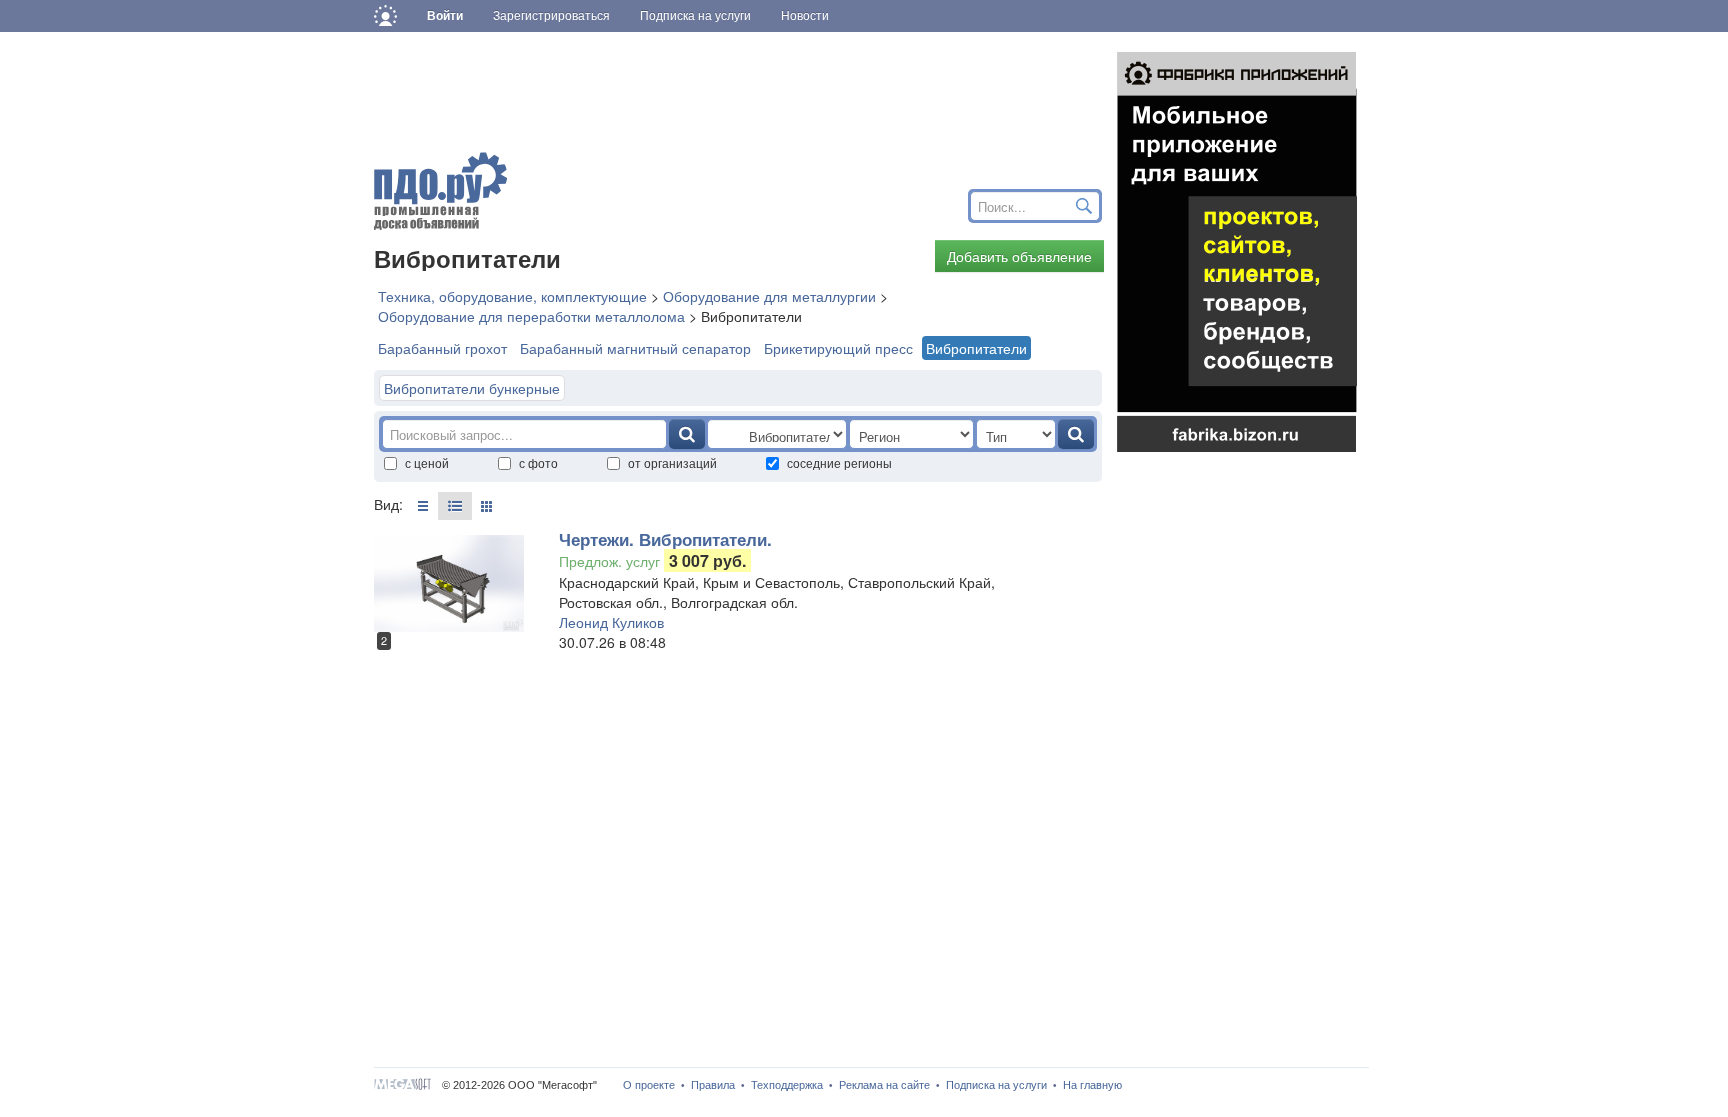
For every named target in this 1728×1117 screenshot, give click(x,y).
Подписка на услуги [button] (695, 16)
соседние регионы (839, 462)
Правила (713, 1085)
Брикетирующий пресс (838, 348)
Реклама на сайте (884, 1085)
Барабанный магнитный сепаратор (635, 348)
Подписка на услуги (996, 1085)
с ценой (427, 462)
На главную (1092, 1085)
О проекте (649, 1085)
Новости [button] (805, 16)
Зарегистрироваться (551, 16)
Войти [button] (445, 16)
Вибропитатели (976, 348)
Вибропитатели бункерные (472, 388)
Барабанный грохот (442, 348)
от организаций (672, 462)
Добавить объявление (1019, 256)
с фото (538, 462)
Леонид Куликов (611, 622)
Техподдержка (787, 1085)
